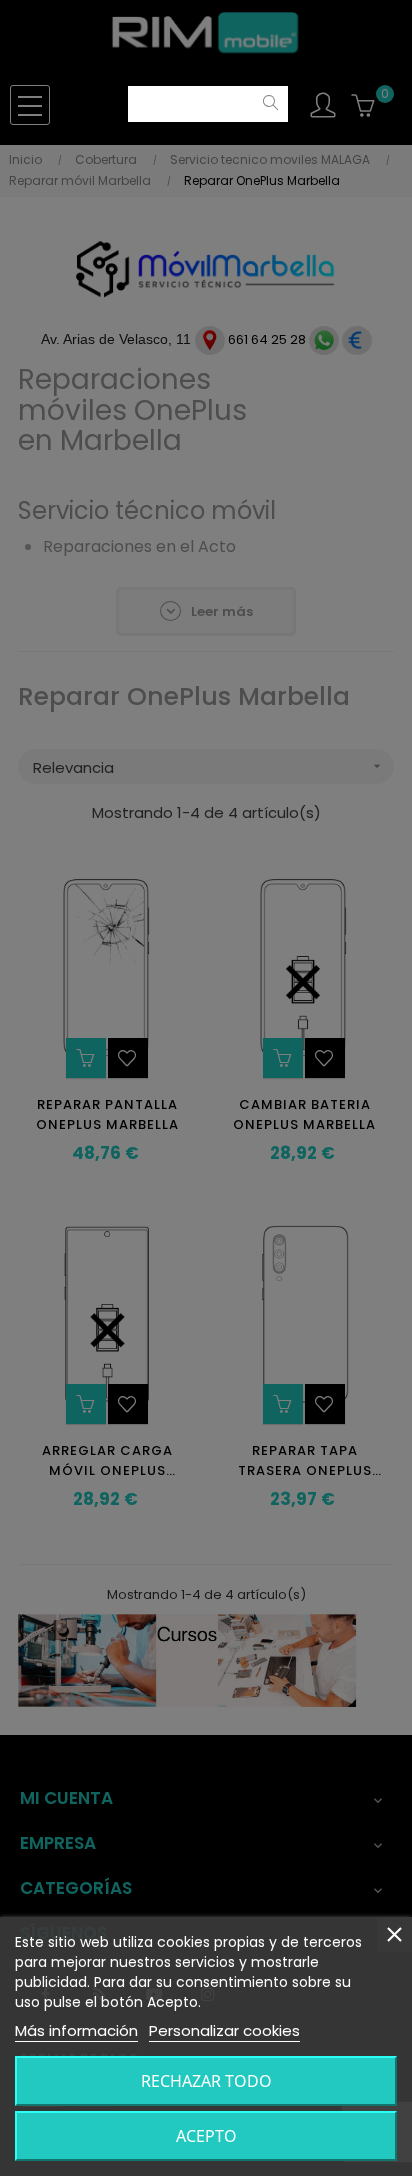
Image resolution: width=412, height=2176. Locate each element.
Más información (76, 2030)
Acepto (206, 2136)
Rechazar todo (206, 2081)
